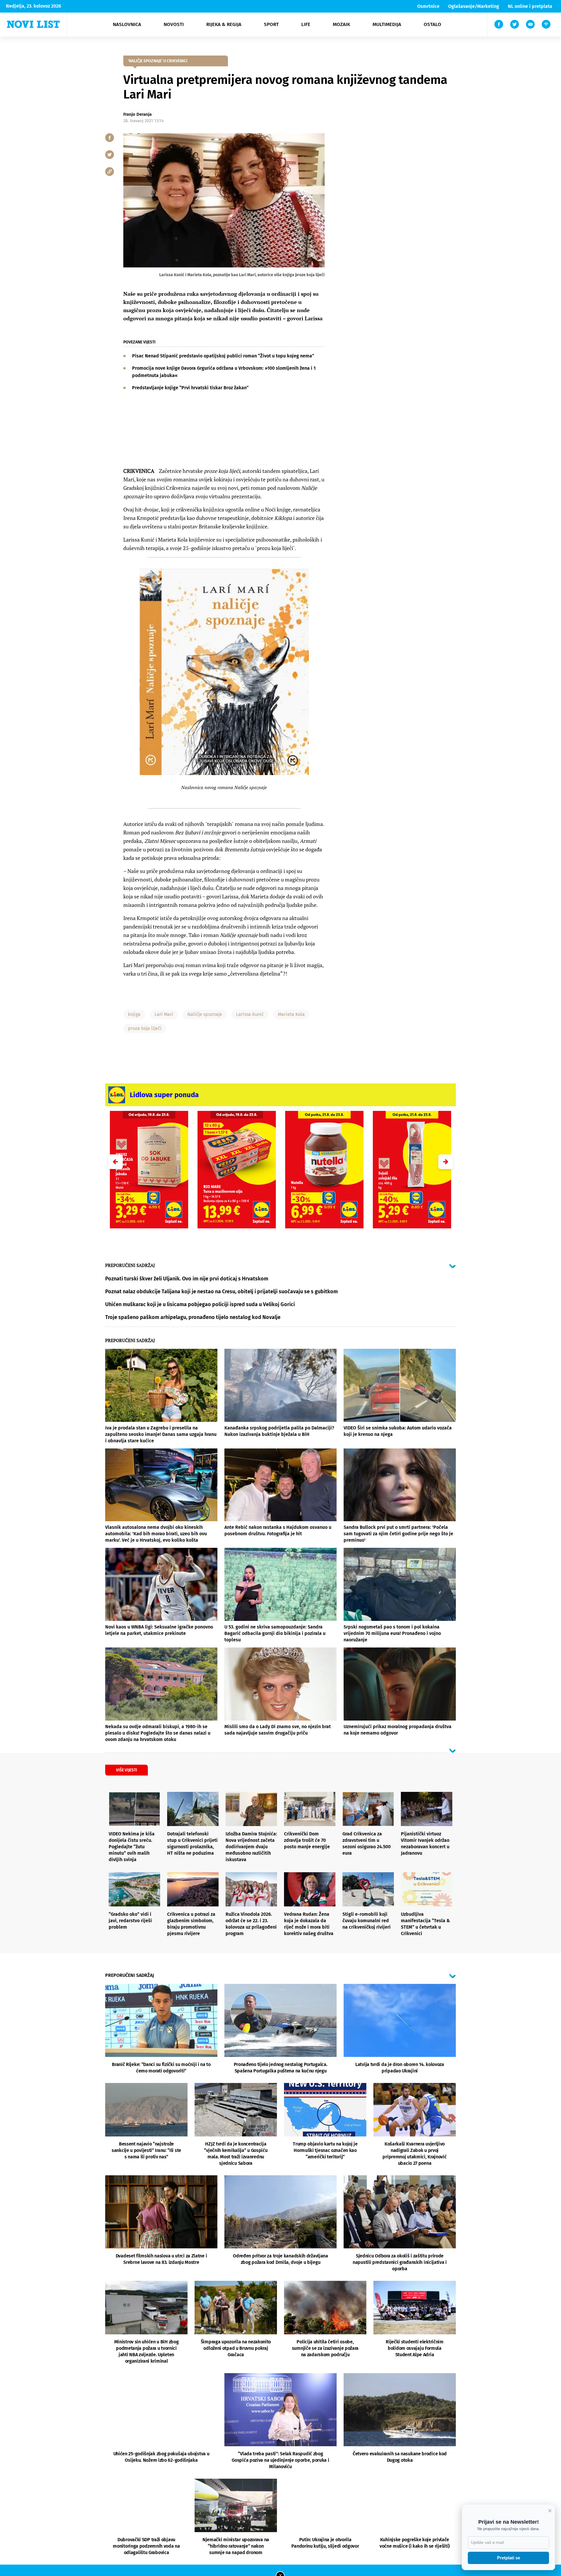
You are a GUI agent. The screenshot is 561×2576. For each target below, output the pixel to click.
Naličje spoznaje (205, 1014)
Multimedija (387, 24)
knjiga (134, 1014)
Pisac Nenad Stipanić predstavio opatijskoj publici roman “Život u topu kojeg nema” (223, 356)
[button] (446, 1162)
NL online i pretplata (530, 6)
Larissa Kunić (250, 1014)
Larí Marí (164, 1014)
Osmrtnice (428, 6)
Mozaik (341, 24)
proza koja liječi (145, 1028)
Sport (271, 24)
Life (306, 24)
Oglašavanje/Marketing (474, 6)
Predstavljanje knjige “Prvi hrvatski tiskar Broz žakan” (190, 388)
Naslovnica (127, 24)
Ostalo (432, 24)
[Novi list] (33, 24)
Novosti (174, 24)
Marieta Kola (291, 1014)
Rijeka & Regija (224, 24)
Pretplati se (509, 2558)
